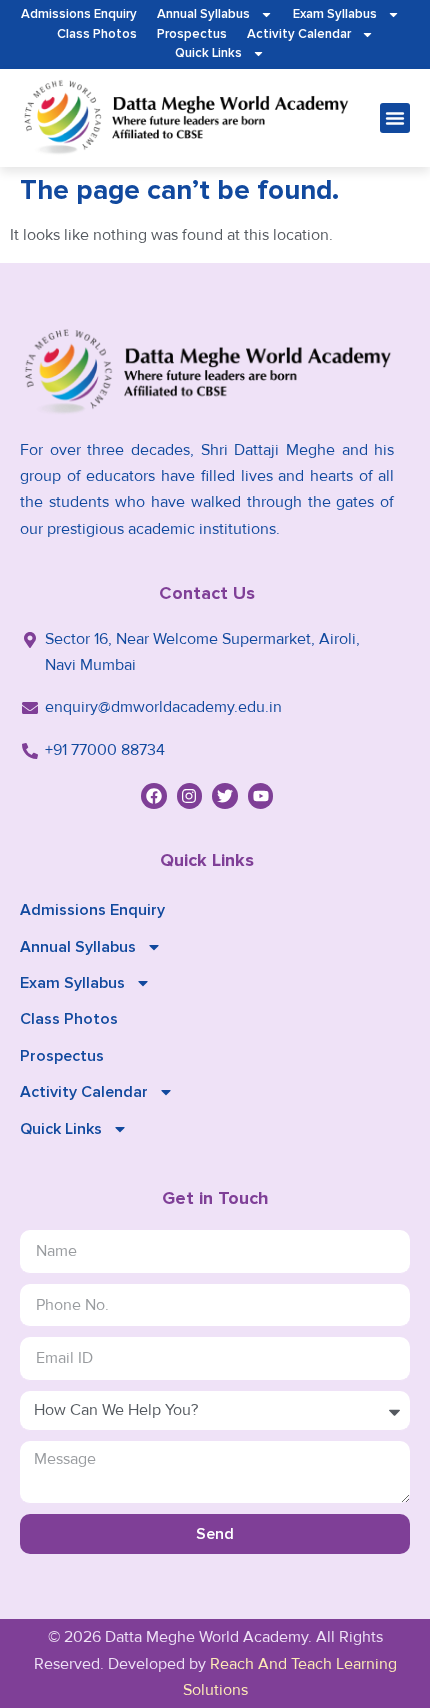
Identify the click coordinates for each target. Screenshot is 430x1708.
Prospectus (192, 34)
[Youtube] (261, 796)
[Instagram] (190, 796)
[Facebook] (154, 796)
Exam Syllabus (335, 14)
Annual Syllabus (203, 14)
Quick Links (208, 53)
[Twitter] (225, 796)
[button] (395, 118)
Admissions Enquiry (79, 14)
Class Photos (97, 34)
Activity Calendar (299, 34)
